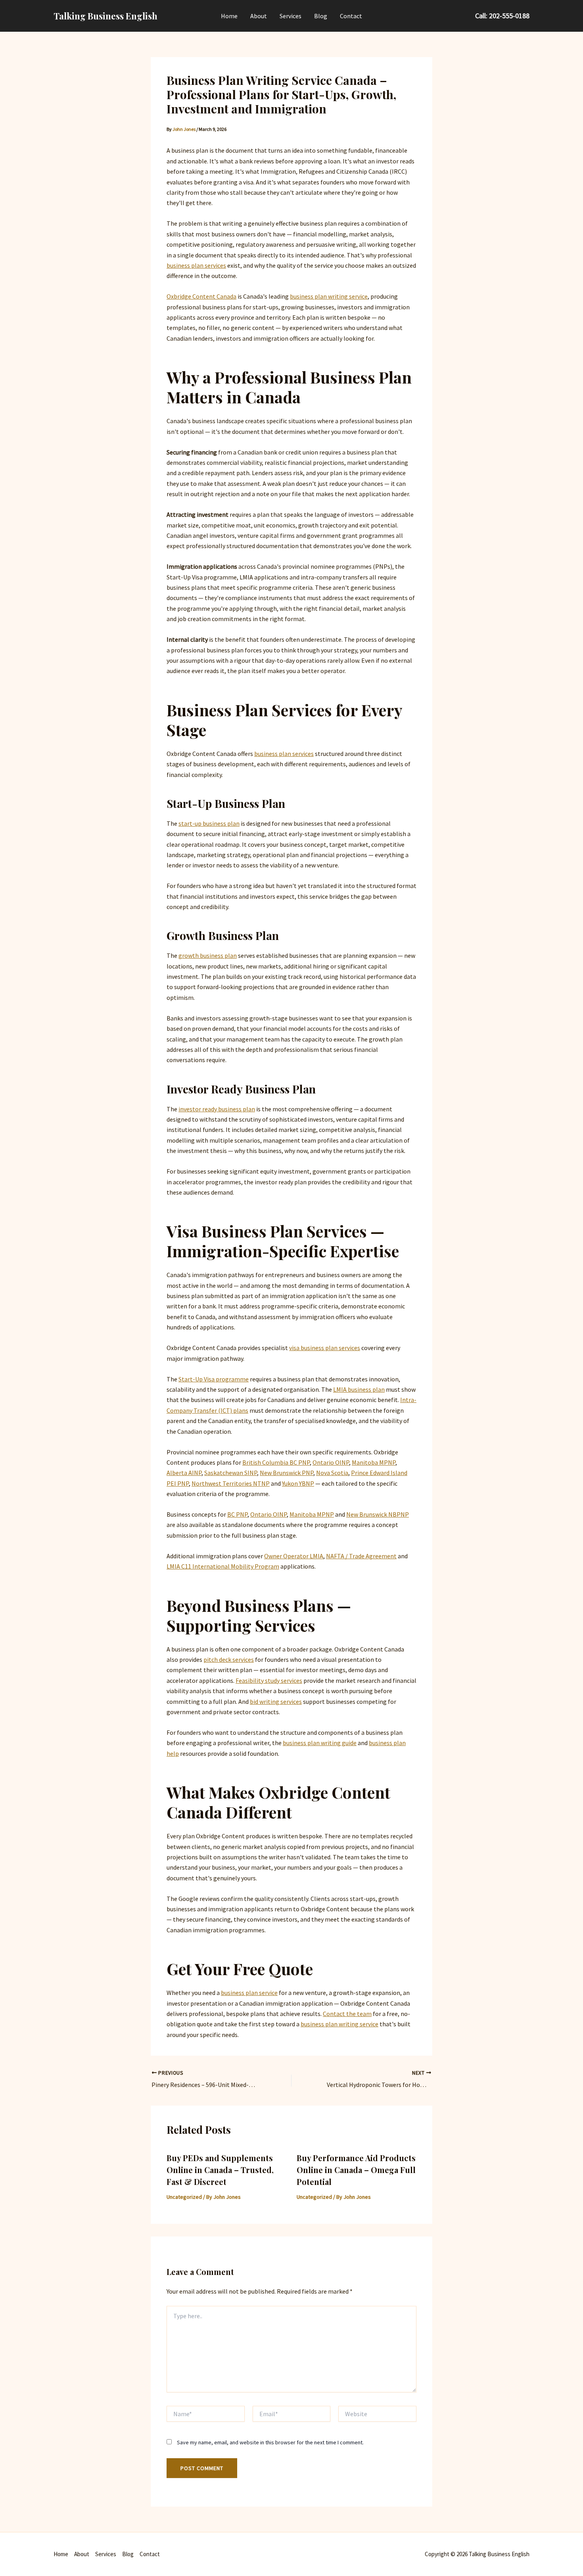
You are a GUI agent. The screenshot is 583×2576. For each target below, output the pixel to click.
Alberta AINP (184, 1473)
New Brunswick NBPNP (378, 1514)
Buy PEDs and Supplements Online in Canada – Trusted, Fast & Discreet (220, 2170)
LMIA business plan (359, 1389)
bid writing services (276, 1701)
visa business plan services (325, 1348)
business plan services (196, 265)
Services (291, 16)
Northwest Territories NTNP (231, 1483)
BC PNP (237, 1514)
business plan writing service (329, 296)
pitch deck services (229, 1659)
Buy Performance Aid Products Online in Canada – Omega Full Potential (356, 2170)
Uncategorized (184, 2197)
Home (229, 16)
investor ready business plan (217, 1109)
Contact (351, 16)
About (259, 16)
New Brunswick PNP (287, 1473)
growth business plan (208, 955)
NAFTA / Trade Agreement (361, 1556)
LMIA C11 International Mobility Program (223, 1566)
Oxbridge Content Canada (201, 296)
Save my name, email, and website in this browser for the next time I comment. (270, 2442)
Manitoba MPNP (374, 1462)
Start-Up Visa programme (214, 1379)
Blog (321, 16)
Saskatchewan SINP (231, 1473)
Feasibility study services (269, 1680)
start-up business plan (209, 823)
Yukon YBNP (298, 1483)
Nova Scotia (332, 1473)
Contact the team (347, 2014)
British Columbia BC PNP (276, 1462)
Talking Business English (105, 16)
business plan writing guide (320, 1743)
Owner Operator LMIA (294, 1556)
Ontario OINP (331, 1462)
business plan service (249, 1993)
